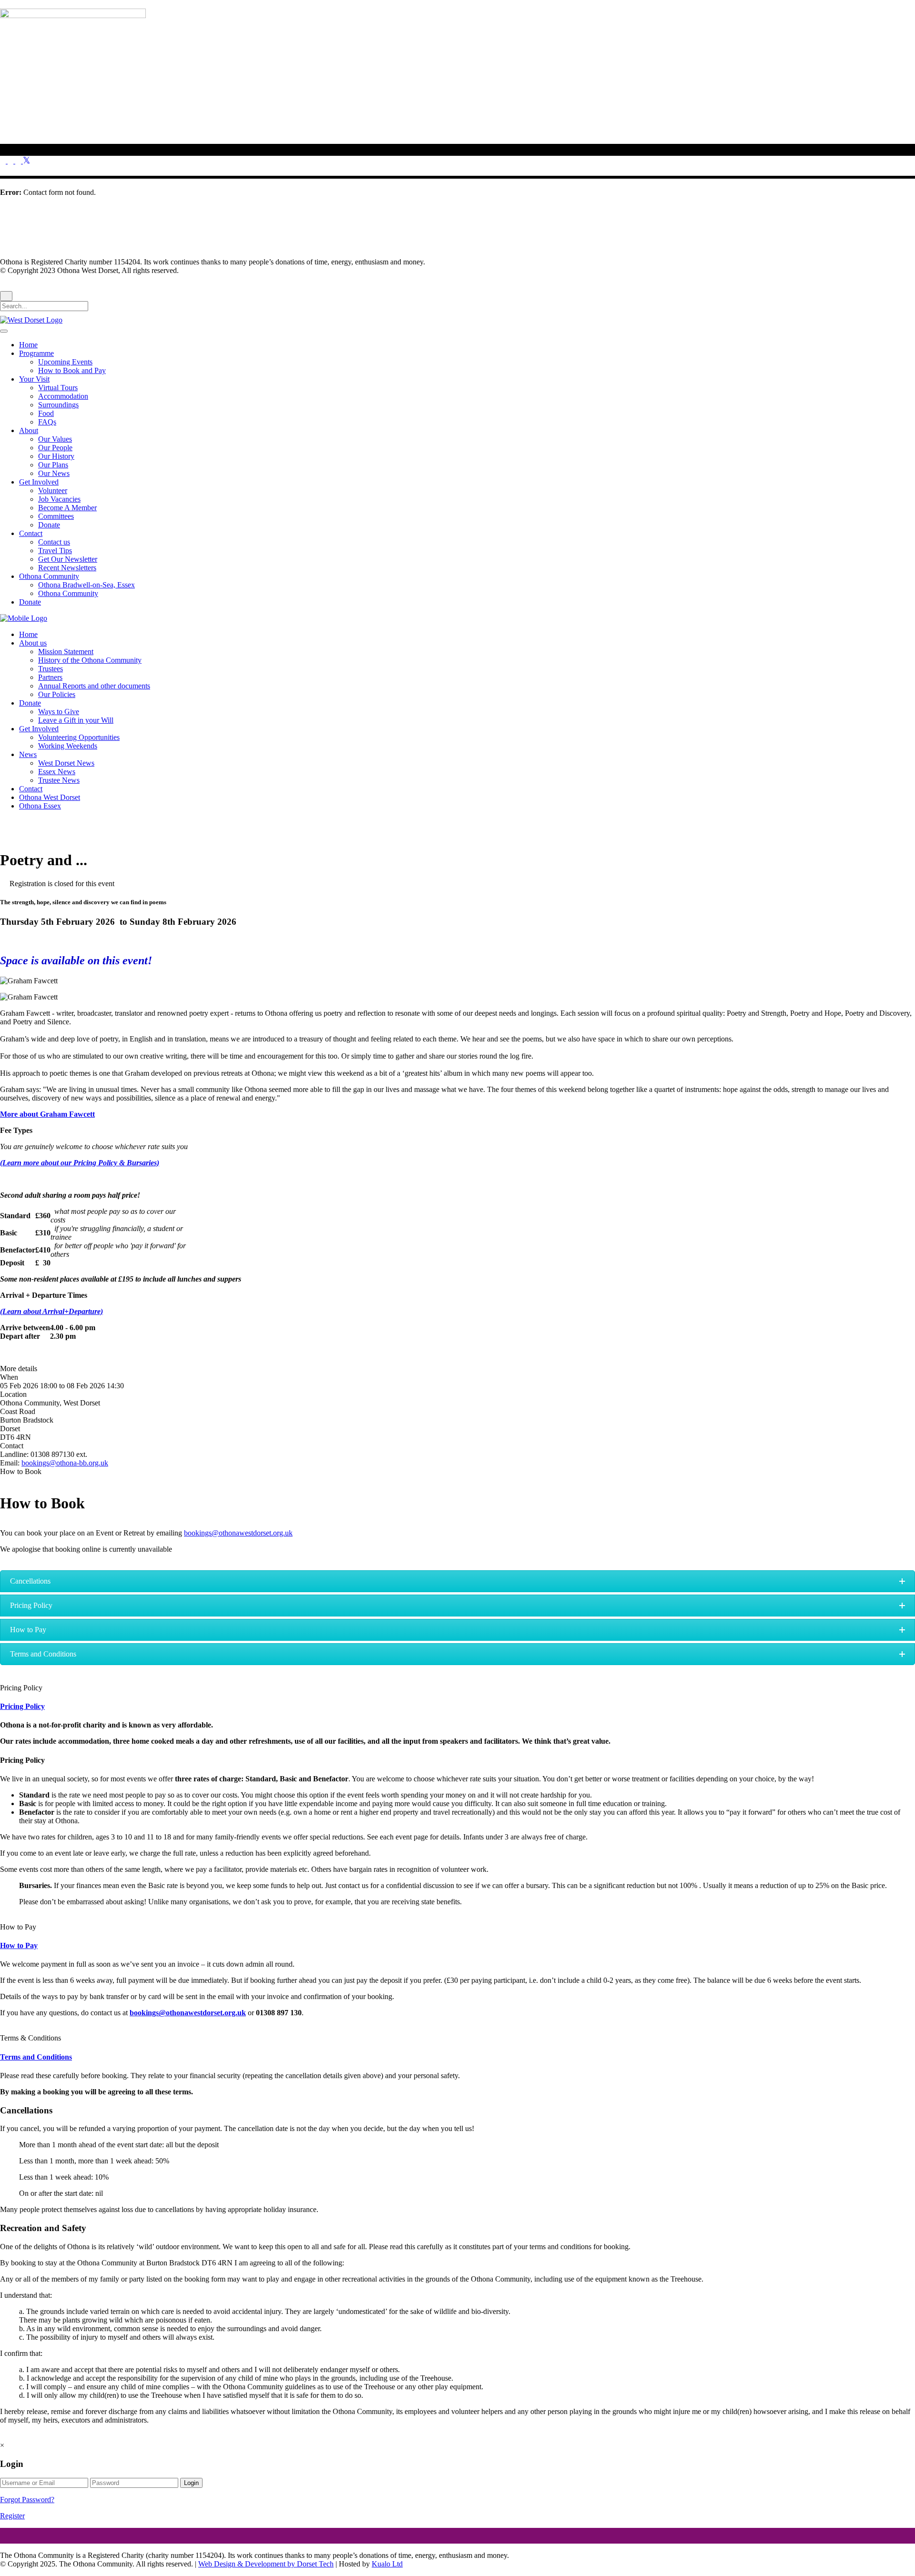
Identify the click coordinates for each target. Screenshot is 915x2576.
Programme (36, 353)
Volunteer (53, 490)
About (29, 430)
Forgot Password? (27, 2500)
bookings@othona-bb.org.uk (65, 1463)
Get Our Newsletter (68, 559)
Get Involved (39, 482)
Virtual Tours (58, 388)
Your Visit (34, 379)
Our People (55, 448)
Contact (31, 533)
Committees (56, 516)
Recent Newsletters (67, 568)
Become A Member (67, 508)
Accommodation (63, 396)
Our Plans (53, 465)
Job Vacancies (59, 499)
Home (28, 345)
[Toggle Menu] (4, 331)
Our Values (55, 439)
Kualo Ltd (387, 2564)
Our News (54, 473)
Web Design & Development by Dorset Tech (266, 2564)
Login (191, 2483)
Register (12, 2516)
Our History (56, 456)
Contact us (54, 542)
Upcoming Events (65, 362)
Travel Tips (55, 551)
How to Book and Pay (72, 370)
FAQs (47, 422)
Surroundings (58, 405)
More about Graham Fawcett (47, 1114)
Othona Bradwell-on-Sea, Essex (86, 585)
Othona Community (49, 576)
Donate (49, 525)
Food (46, 413)
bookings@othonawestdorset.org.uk (238, 1533)
